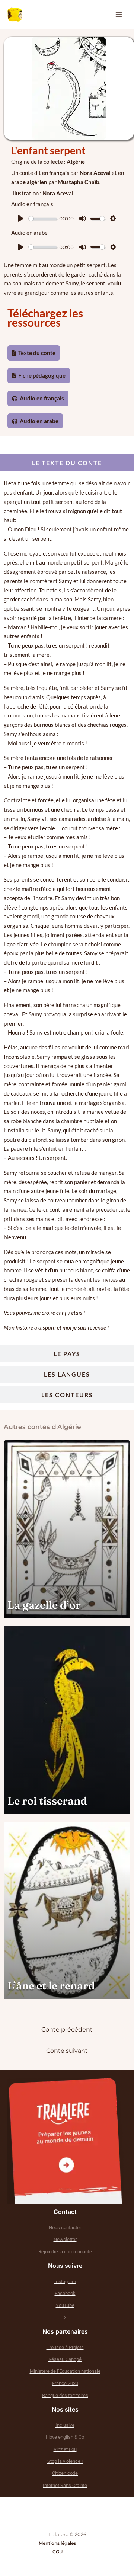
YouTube (65, 2305)
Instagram (65, 2281)
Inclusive (65, 2425)
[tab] (67, 463)
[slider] (43, 219)
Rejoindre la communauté (65, 2252)
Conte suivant (67, 2051)
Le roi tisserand (47, 1801)
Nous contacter (65, 2227)
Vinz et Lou (65, 2449)
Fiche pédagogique (41, 375)
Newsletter (65, 2239)
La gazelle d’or (44, 1605)
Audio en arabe (39, 421)
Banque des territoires (65, 2395)
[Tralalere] (66, 2141)
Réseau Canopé (65, 2359)
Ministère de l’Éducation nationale (65, 2371)
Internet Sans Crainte (65, 2485)
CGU (58, 2552)
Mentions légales (57, 2543)
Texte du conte (36, 353)
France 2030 (65, 2383)
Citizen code (65, 2473)
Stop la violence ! (65, 2461)
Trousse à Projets (65, 2347)
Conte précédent (67, 2030)
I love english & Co (65, 2437)
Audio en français (41, 398)
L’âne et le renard (51, 1986)
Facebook (65, 2293)
